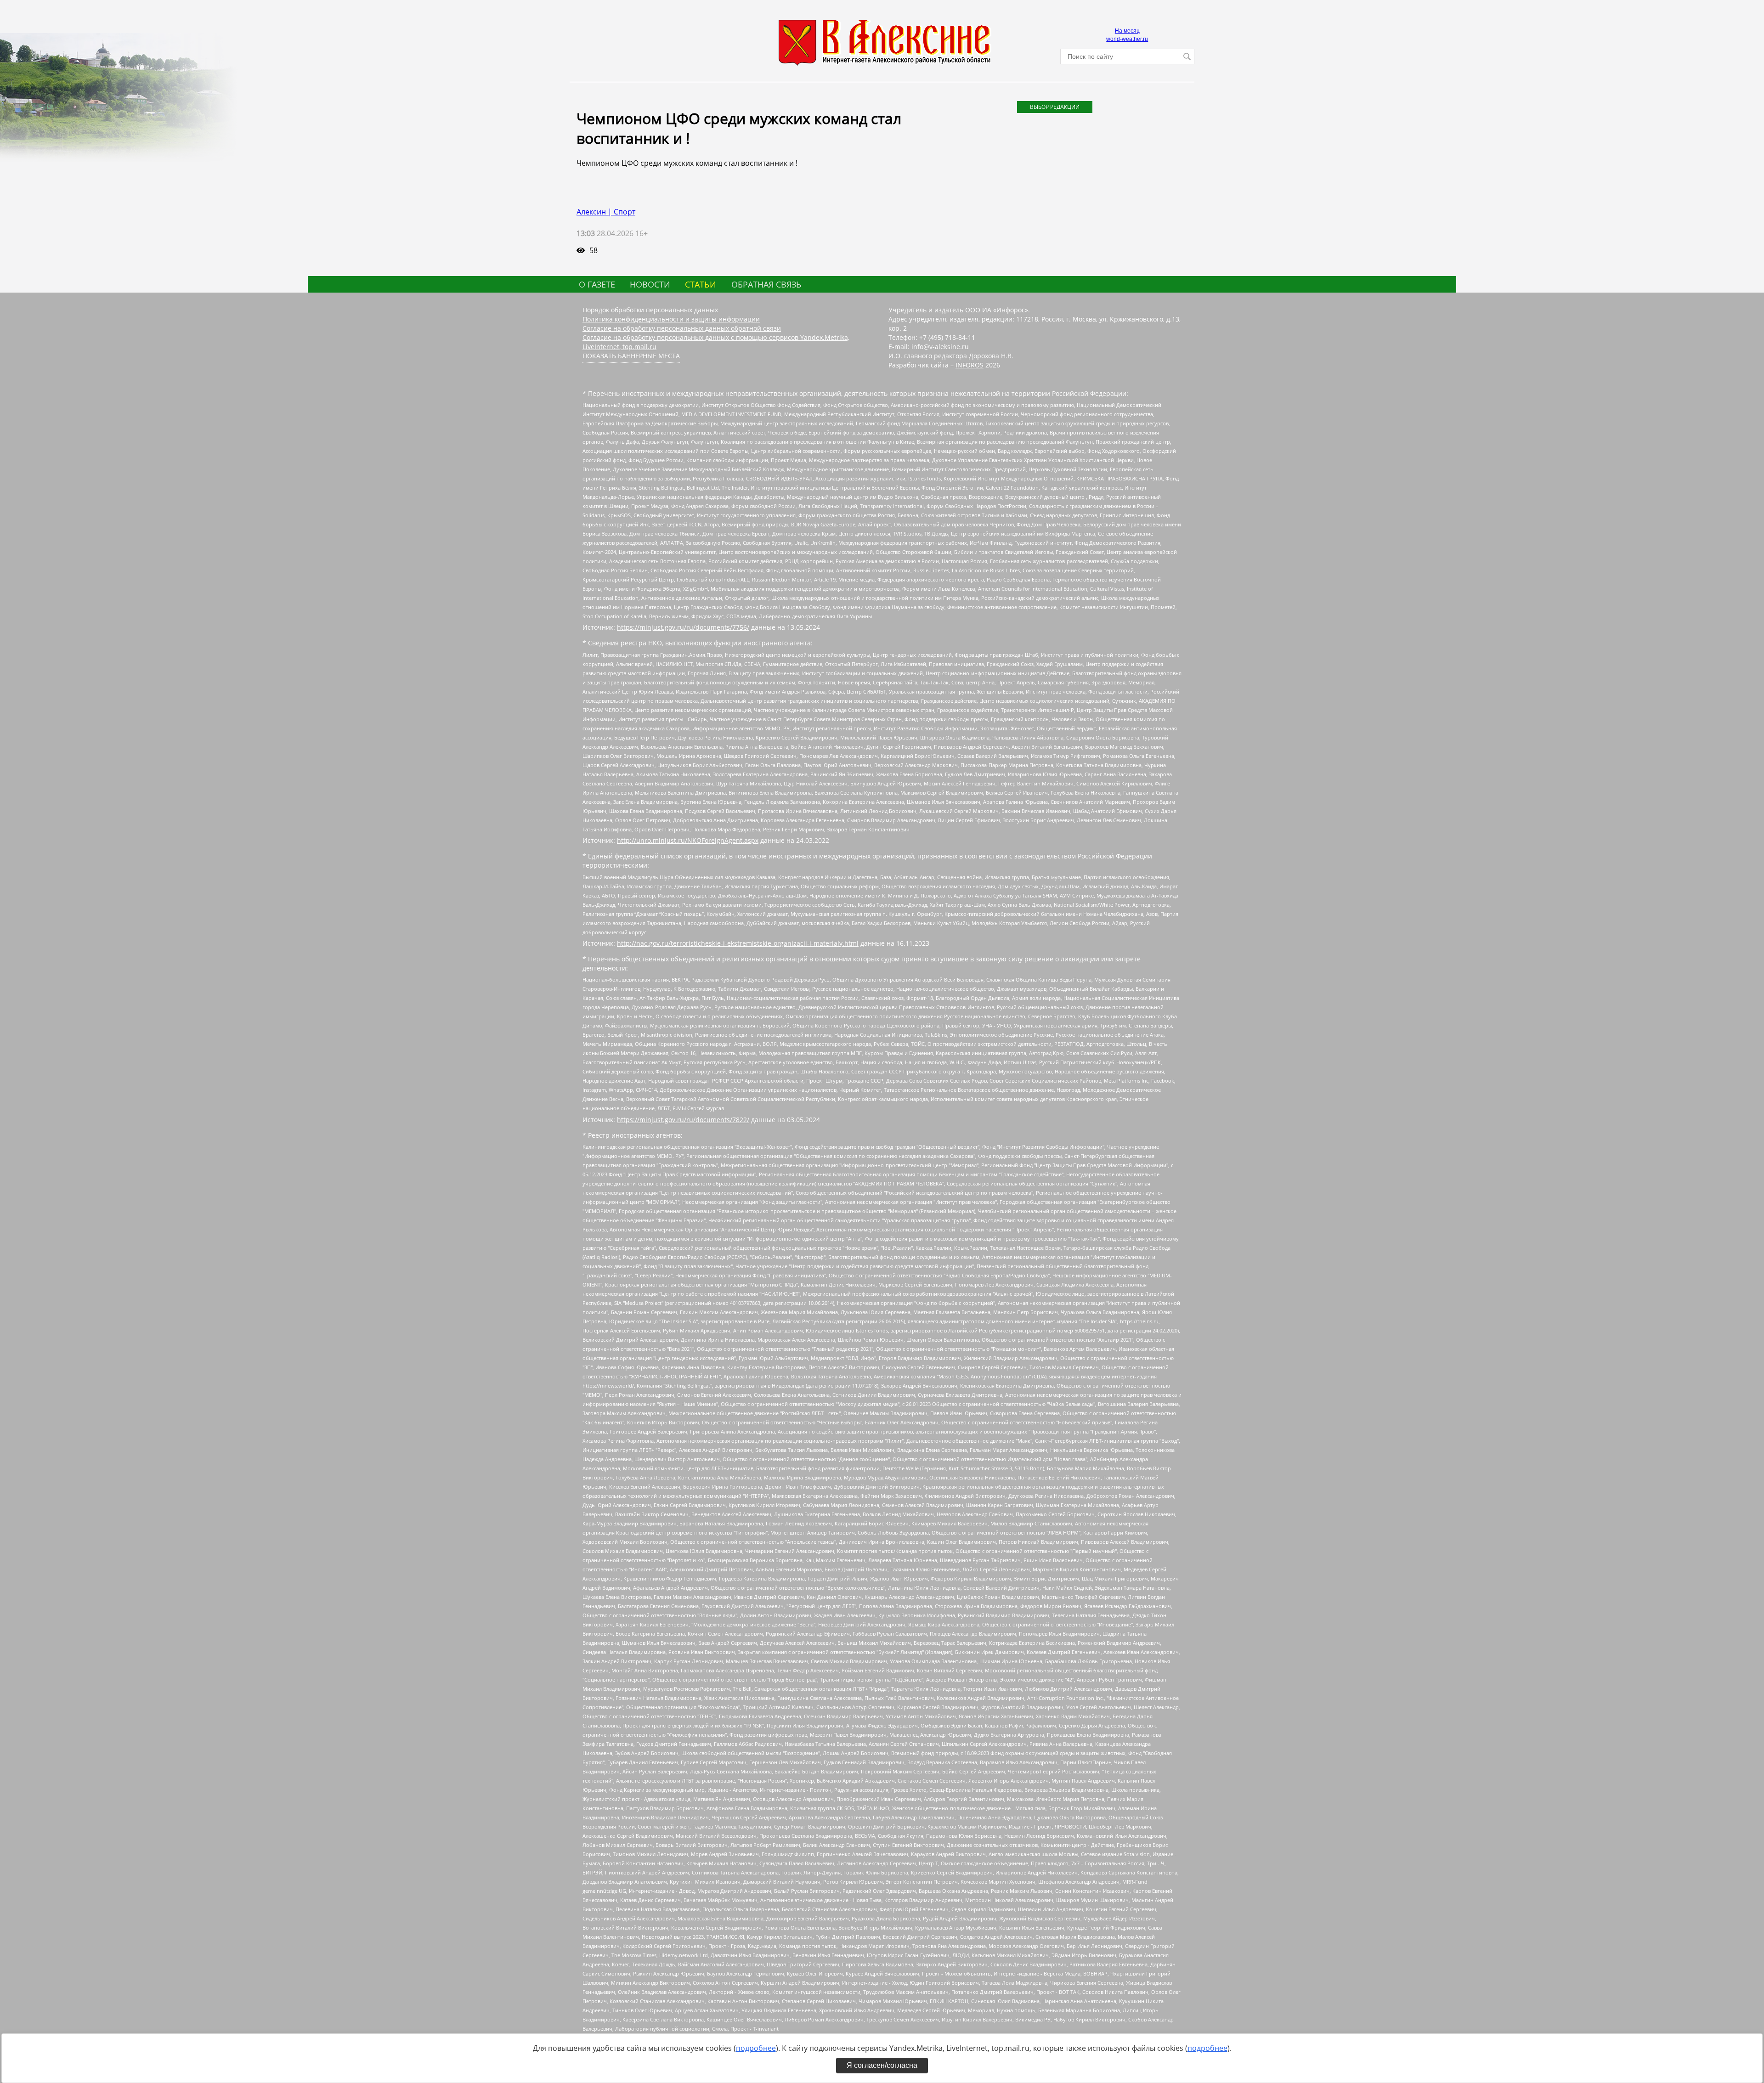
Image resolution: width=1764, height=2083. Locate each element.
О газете (597, 284)
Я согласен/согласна (882, 2065)
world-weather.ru (1127, 39)
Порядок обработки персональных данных (650, 310)
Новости (650, 284)
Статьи (701, 284)
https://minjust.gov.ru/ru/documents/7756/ (683, 627)
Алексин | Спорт (606, 212)
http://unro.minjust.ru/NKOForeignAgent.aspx (688, 840)
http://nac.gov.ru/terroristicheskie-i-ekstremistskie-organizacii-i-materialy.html (738, 943)
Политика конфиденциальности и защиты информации (671, 319)
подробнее (756, 2048)
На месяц (1127, 31)
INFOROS (970, 365)
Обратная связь (766, 284)
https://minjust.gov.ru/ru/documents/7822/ (683, 1120)
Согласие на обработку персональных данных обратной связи (682, 328)
